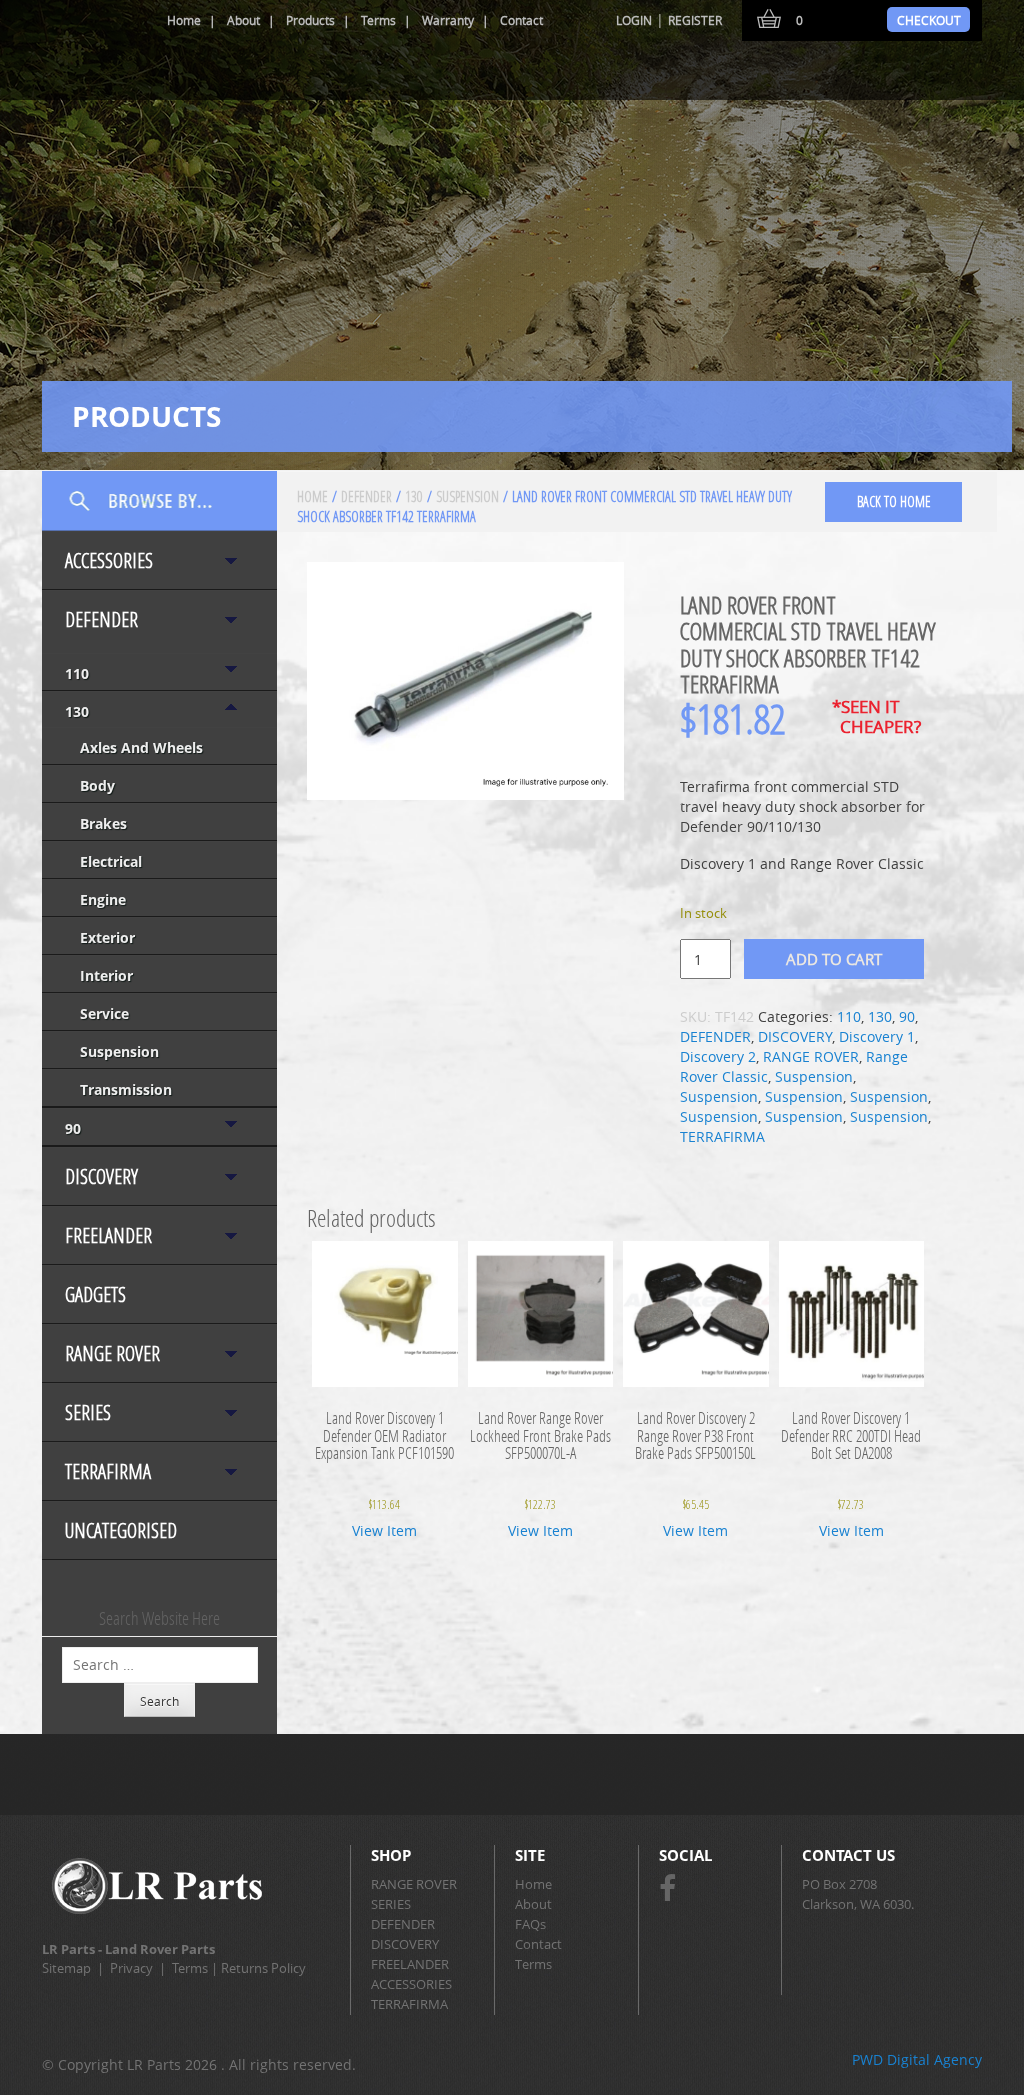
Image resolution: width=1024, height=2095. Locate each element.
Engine (103, 899)
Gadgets (95, 1294)
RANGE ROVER (112, 1353)
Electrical (111, 861)
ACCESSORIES (109, 560)
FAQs (530, 1924)
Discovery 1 (877, 1036)
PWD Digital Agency (917, 2059)
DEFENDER (101, 619)
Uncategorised (121, 1530)
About (243, 20)
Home (184, 20)
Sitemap (66, 1968)
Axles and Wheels (141, 747)
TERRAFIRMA (108, 1471)
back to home (894, 501)
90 (73, 1128)
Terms (378, 20)
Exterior (107, 937)
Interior (106, 975)
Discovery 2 (718, 1056)
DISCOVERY (101, 1176)
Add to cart (834, 959)
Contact (521, 20)
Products (310, 20)
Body (97, 785)
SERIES (88, 1412)
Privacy (131, 1968)
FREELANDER (108, 1235)
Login (634, 20)
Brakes (103, 823)
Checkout (929, 20)
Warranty (448, 20)
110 (77, 673)
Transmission (126, 1089)
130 (77, 711)
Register (695, 20)
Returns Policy (263, 1968)
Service (104, 1013)
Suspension (119, 1051)
